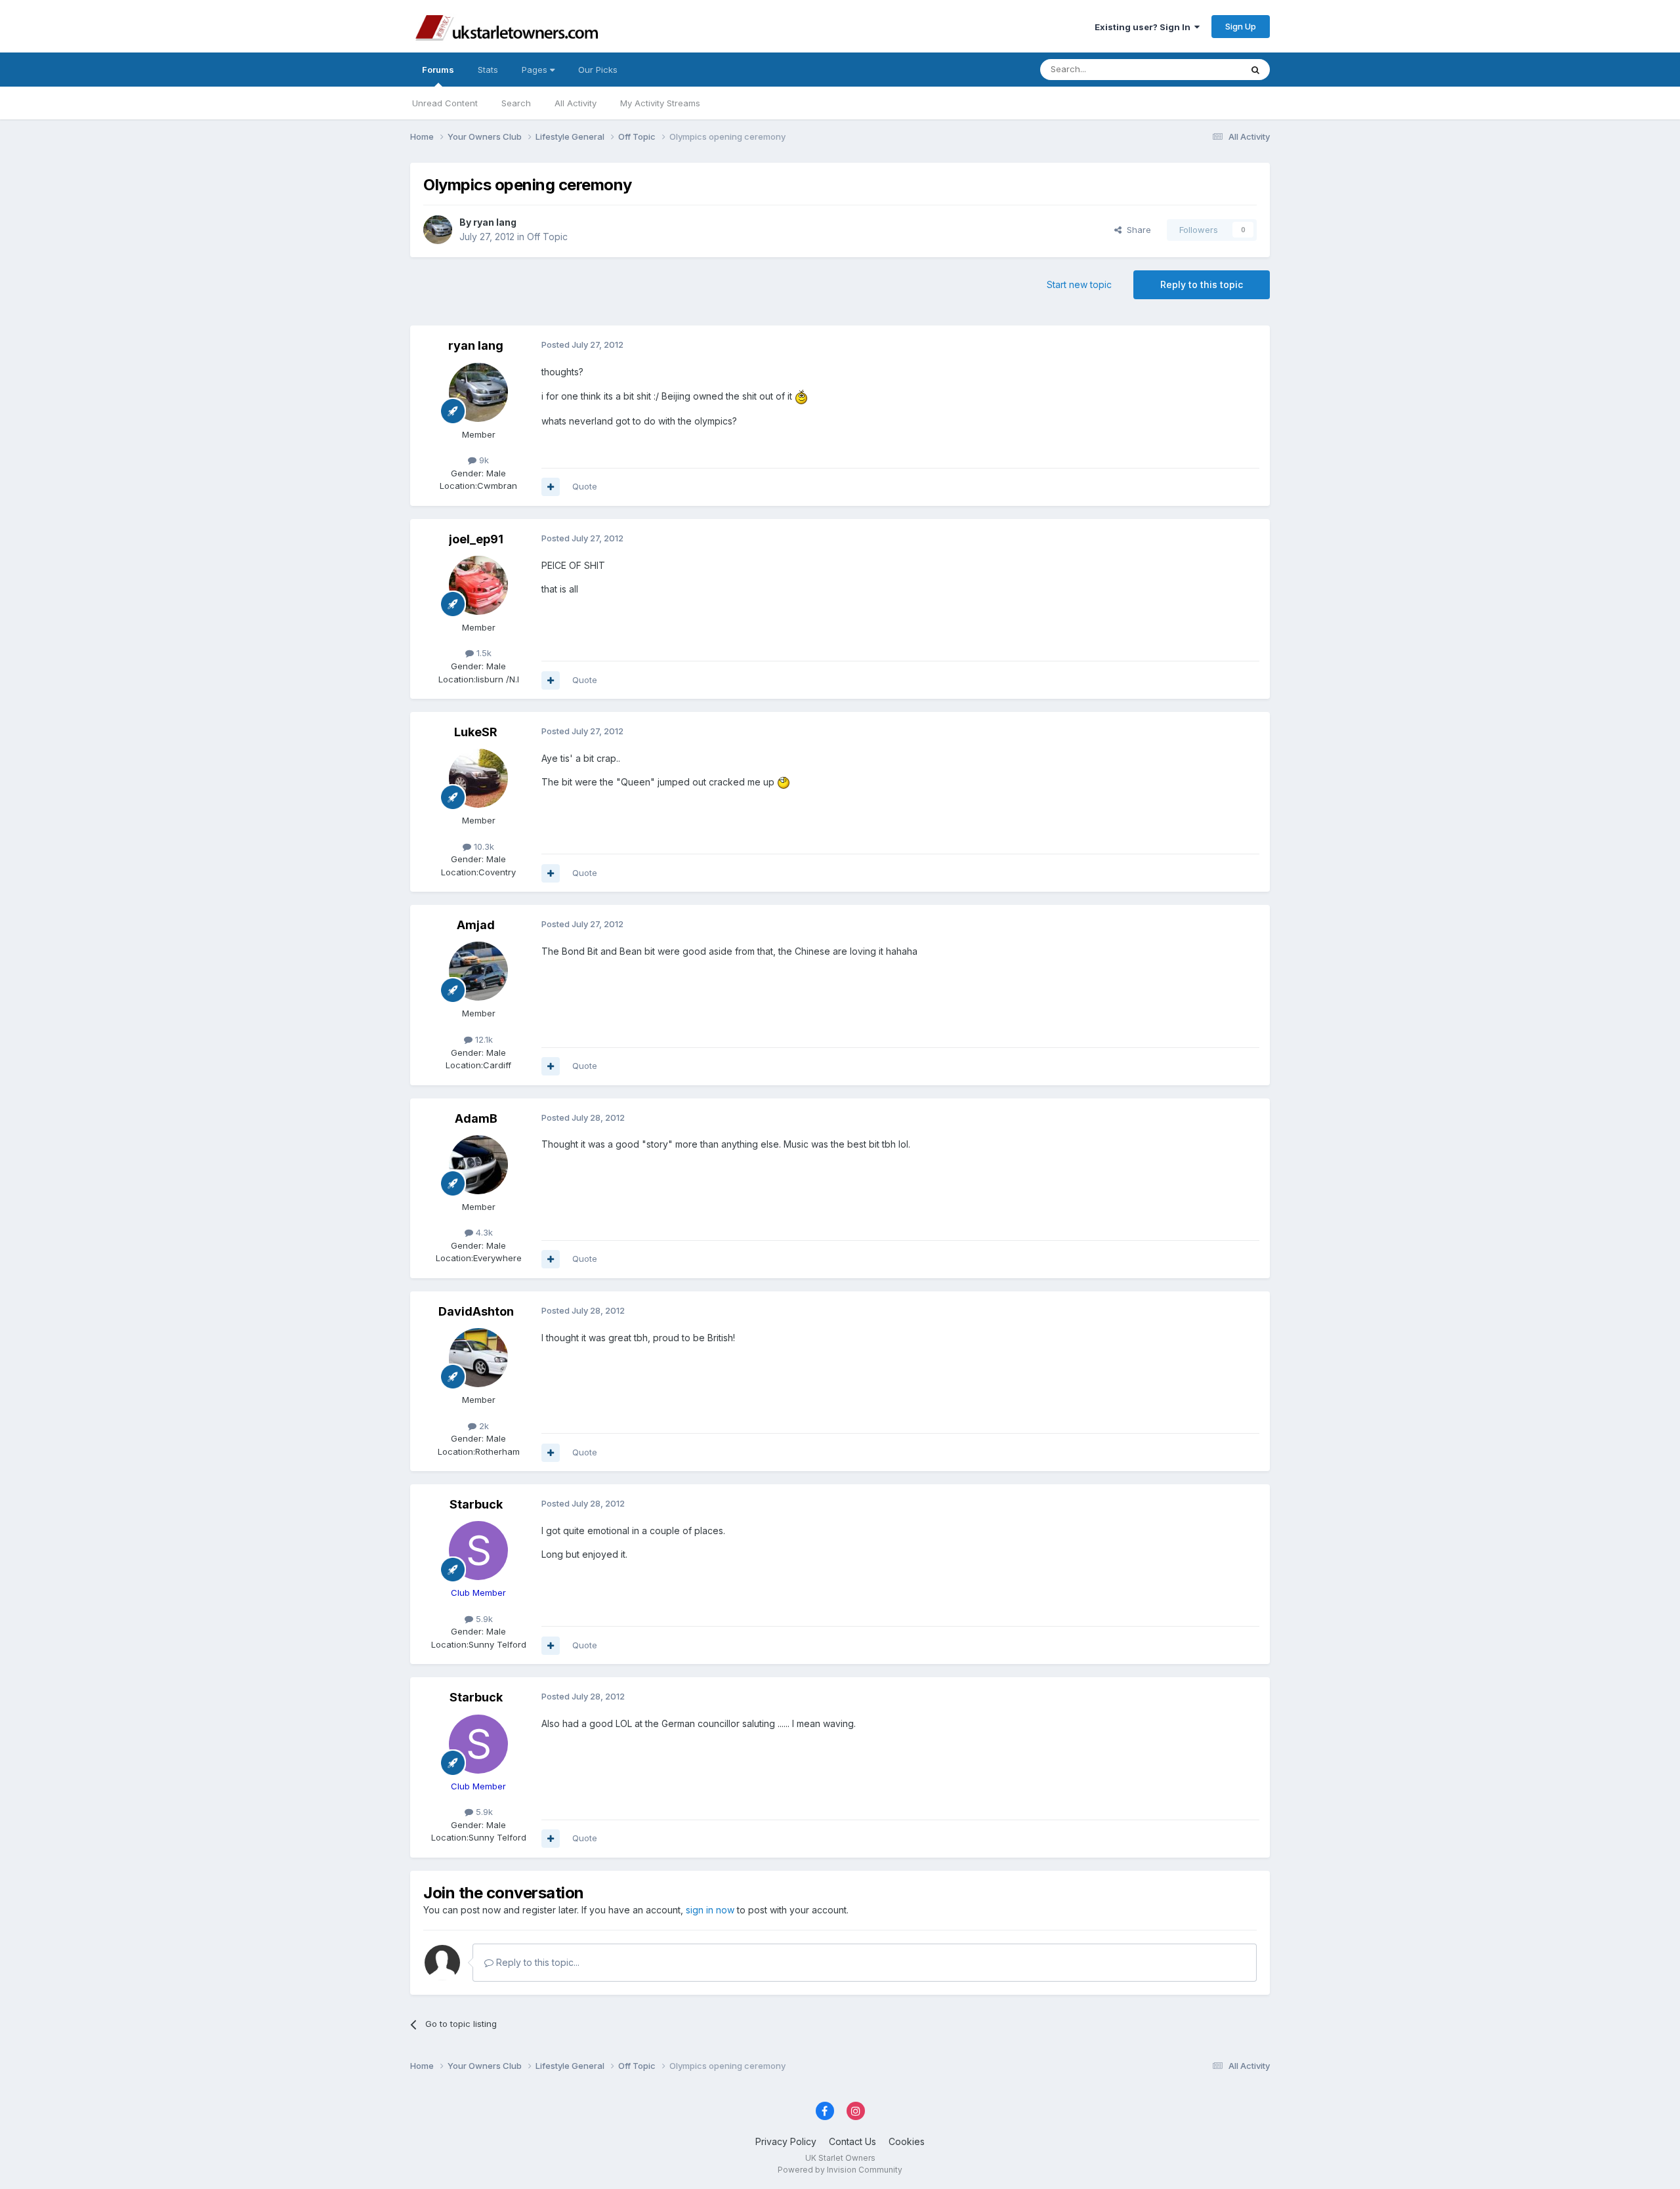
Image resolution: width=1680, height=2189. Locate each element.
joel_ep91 (476, 539)
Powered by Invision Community (840, 2170)
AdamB (476, 1118)
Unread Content (445, 103)
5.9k (483, 1619)
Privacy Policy (786, 2141)
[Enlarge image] (801, 396)
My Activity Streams (660, 103)
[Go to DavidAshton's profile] (478, 1358)
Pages (536, 70)
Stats (488, 70)
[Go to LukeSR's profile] (478, 778)
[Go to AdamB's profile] (478, 1165)
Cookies (907, 2141)
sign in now (710, 1910)
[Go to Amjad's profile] (478, 971)
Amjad (476, 925)
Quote (585, 486)
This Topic (1203, 69)
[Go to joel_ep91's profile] (478, 585)
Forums (438, 70)
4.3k (483, 1232)
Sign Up (1241, 26)
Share (1136, 230)
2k (483, 1426)
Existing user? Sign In (1144, 27)
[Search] (1255, 70)
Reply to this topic (1202, 284)
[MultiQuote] (551, 487)
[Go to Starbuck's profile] (478, 1551)
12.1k (483, 1039)
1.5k (483, 653)
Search (516, 103)
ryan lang (495, 222)
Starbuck (476, 1504)
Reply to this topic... (536, 1962)
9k (483, 460)
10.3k (483, 846)
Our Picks (598, 70)
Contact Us (852, 2141)
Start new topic (1079, 284)
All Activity (576, 103)
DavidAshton (476, 1311)
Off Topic (547, 237)
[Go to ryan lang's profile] (438, 230)
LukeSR (476, 732)
